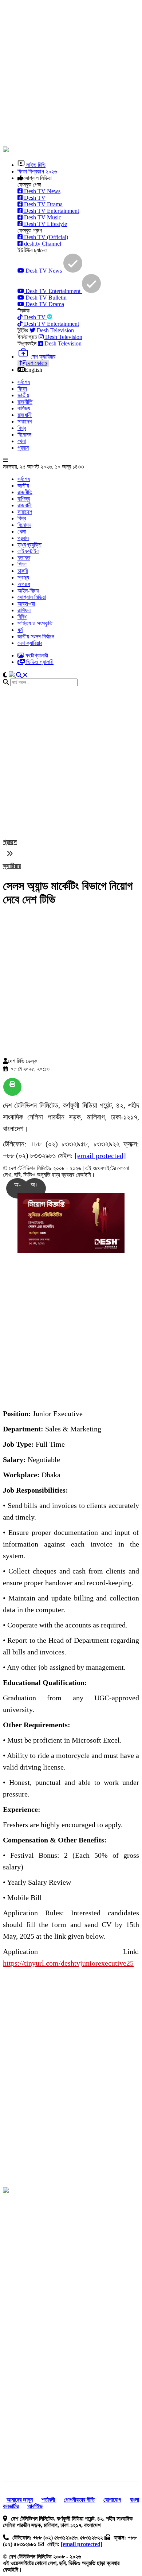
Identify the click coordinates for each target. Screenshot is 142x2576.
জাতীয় (23, 395)
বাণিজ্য (24, 408)
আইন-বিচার (28, 591)
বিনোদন (24, 435)
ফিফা (22, 389)
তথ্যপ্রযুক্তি (29, 545)
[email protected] (100, 1156)
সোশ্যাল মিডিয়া (32, 597)
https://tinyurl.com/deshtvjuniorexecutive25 (68, 1963)
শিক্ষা (22, 564)
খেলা (22, 441)
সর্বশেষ (24, 382)
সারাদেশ (25, 421)
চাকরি (23, 571)
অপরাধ (24, 584)
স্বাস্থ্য (23, 577)
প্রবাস (23, 448)
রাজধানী (25, 415)
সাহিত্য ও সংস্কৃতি (35, 623)
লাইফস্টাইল (28, 551)
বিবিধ (22, 617)
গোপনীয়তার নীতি (79, 2500)
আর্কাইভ (35, 2506)
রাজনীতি (25, 402)
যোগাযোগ (112, 2500)
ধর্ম (20, 630)
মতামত (24, 558)
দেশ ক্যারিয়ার (30, 643)
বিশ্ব (22, 428)
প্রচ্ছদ (10, 842)
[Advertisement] (71, 74)
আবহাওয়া (26, 604)
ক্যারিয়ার (12, 866)
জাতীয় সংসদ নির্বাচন (36, 636)
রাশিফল (24, 610)
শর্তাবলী (49, 2500)
